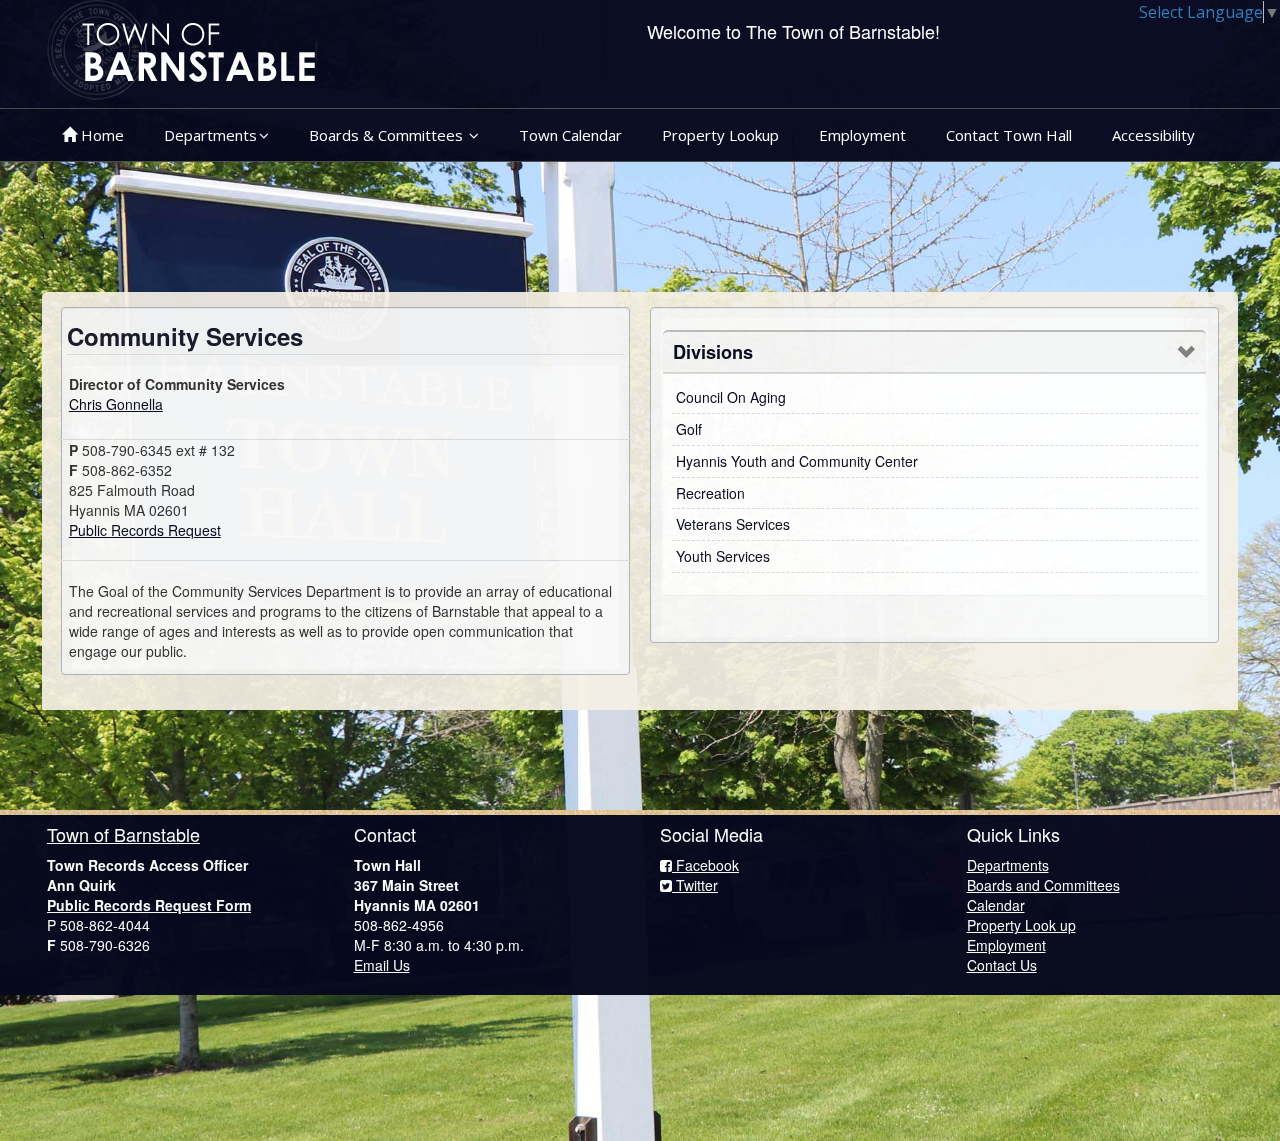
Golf (689, 429)
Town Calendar (570, 135)
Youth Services (723, 556)
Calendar (996, 905)
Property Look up (1021, 925)
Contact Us (1002, 965)
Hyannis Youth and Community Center (797, 461)
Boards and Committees (1043, 885)
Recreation (710, 493)
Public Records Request (145, 530)
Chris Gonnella (116, 404)
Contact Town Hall (1009, 135)
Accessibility (1153, 135)
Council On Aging (731, 397)
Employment (862, 135)
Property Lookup (720, 135)
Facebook (705, 865)
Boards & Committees (388, 135)
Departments (210, 135)
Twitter (695, 885)
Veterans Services (733, 524)
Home (100, 135)
